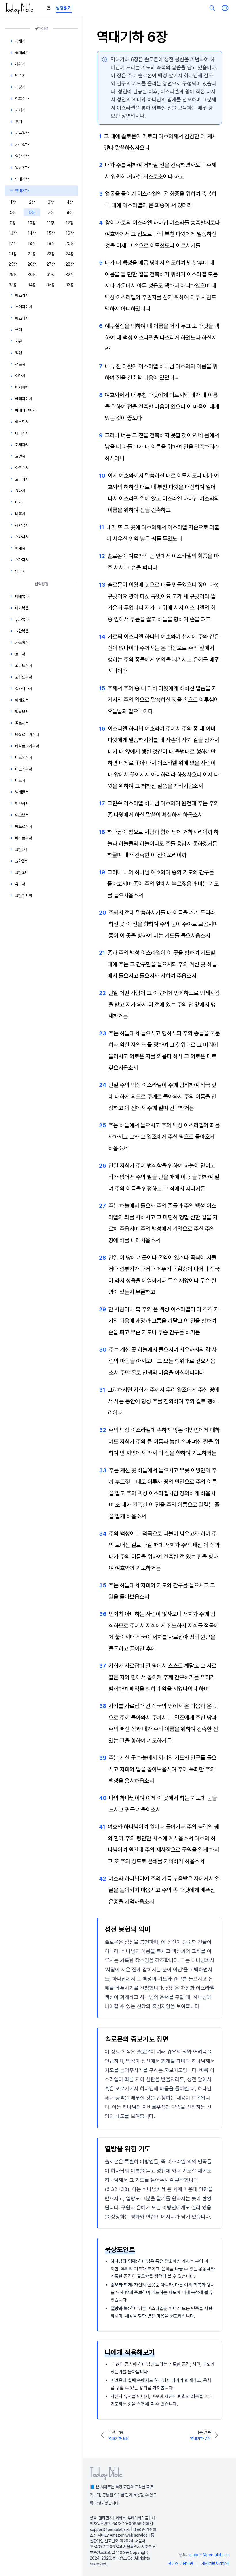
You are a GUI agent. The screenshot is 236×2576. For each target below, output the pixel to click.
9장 (13, 223)
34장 (32, 285)
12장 (70, 223)
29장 (13, 275)
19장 (51, 244)
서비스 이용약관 (180, 2563)
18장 (32, 244)
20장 (70, 244)
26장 (32, 264)
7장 (51, 212)
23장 (51, 254)
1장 (13, 202)
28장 (70, 264)
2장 (32, 202)
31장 (51, 275)
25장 (13, 264)
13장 (13, 233)
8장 (70, 212)
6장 (32, 212)
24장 (70, 254)
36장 (70, 285)
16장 (70, 233)
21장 (13, 254)
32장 (70, 275)
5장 (13, 212)
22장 (32, 254)
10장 (32, 223)
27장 (51, 264)
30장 (32, 275)
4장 (70, 202)
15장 (51, 233)
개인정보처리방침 (215, 2563)
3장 (51, 202)
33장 (13, 285)
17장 (13, 244)
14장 (32, 233)
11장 (51, 223)
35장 (51, 285)
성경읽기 (64, 8)
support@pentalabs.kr (209, 2555)
